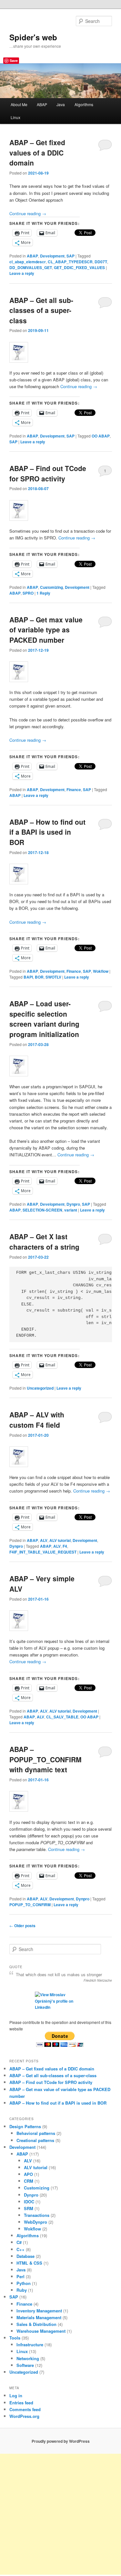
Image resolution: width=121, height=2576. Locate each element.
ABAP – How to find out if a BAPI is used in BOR (47, 832)
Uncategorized (40, 1388)
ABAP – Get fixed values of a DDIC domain (37, 152)
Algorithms (84, 104)
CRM (29, 2181)
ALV (44, 1540)
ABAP (42, 104)
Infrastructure (30, 2345)
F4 (65, 1546)
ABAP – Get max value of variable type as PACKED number (46, 630)
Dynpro (73, 1204)
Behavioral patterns (36, 2133)
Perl (20, 2276)
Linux (15, 117)
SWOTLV (53, 977)
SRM (29, 2208)
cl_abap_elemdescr (28, 262)
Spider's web (33, 37)
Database (25, 2256)
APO (28, 2174)
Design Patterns (25, 2126)
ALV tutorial (60, 1540)
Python (24, 2283)
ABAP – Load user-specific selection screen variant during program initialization (44, 1019)
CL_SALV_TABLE (62, 1717)
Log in (16, 2395)
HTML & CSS (29, 2263)
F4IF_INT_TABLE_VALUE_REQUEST (43, 1552)
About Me (19, 104)
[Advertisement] (60, 2514)
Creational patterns (35, 2140)
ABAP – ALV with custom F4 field (37, 1420)
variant (71, 1210)
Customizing (51, 587)
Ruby (22, 2290)
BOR (39, 977)
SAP (71, 256)
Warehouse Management (41, 2331)
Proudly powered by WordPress (61, 2441)
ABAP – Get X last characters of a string (44, 1242)
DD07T (101, 262)
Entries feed (21, 2403)
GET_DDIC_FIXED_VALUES (79, 267)
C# (19, 2242)
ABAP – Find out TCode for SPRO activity (48, 473)
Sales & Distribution (36, 2324)
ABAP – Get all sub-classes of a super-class (41, 310)
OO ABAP (101, 436)
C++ (20, 2249)
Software (25, 2365)
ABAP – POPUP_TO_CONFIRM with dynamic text (45, 1759)
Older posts (22, 1926)
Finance (74, 790)
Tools (15, 2338)
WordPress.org (24, 2416)
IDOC (29, 2202)
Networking (28, 2358)
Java (61, 104)
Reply (43, 593)
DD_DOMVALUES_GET (31, 267)
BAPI (28, 977)
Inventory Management (39, 2311)
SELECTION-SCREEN (42, 1210)
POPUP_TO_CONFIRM (30, 1905)
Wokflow (101, 971)
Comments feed (25, 2409)
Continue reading (28, 213)
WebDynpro (35, 2222)
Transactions (37, 2215)
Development (52, 256)
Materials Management (39, 2317)
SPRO (28, 593)
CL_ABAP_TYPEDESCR (70, 262)
